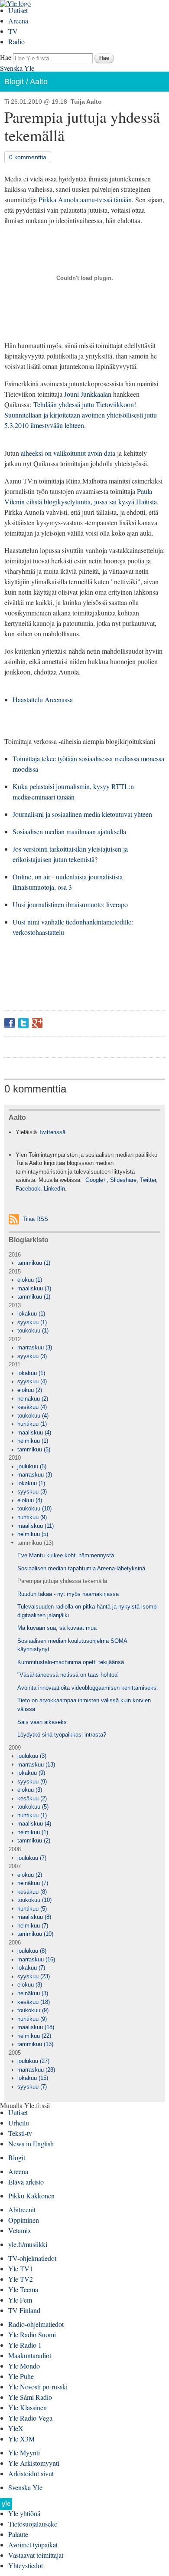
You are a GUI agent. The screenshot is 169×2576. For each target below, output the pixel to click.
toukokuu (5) (33, 1807)
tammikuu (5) (34, 1449)
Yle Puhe (21, 2376)
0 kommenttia (28, 157)
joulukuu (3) (32, 1756)
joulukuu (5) (32, 1466)
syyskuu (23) (34, 1976)
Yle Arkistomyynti (34, 2463)
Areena (18, 21)
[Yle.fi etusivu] (6, 2506)
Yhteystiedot (26, 2565)
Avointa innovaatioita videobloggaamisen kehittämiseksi (88, 1688)
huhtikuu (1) (32, 1424)
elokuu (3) (30, 1790)
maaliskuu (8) (34, 1917)
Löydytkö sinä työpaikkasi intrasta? (62, 1735)
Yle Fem (20, 2300)
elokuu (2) (30, 1390)
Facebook (10, 1023)
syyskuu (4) (32, 1381)
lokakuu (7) (31, 1968)
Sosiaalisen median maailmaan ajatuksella (69, 831)
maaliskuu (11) (36, 1526)
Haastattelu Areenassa (43, 699)
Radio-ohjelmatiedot (36, 2324)
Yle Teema (23, 2289)
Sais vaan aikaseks (42, 1722)
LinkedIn (54, 1189)
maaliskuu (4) (34, 1433)
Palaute (18, 2534)
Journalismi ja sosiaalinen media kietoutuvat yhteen (82, 814)
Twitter (23, 1023)
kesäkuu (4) (32, 1407)
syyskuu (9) (32, 1781)
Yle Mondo (24, 2366)
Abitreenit (22, 2209)
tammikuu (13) (35, 1543)
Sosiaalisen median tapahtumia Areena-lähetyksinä (81, 1568)
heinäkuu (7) (33, 1883)
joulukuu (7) (32, 1858)
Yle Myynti (24, 2453)
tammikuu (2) (34, 1841)
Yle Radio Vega (30, 2418)
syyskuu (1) (32, 1322)
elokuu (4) (30, 1500)
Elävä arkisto (26, 2182)
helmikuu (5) (33, 1534)
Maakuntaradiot (30, 2355)
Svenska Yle (17, 68)
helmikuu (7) (33, 1926)
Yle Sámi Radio (30, 2397)
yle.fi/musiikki (28, 2244)
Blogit (14, 82)
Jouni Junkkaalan (88, 394)
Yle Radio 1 (25, 2345)
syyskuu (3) (32, 1356)
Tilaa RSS (35, 1219)
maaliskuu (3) (34, 1288)
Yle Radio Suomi (32, 2334)
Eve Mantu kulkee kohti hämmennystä (66, 1555)
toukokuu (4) (33, 1416)
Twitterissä (52, 1132)
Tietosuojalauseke (33, 2524)
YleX (16, 2428)
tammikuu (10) (35, 1934)
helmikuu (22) (34, 2036)
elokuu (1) (30, 1280)
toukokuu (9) (33, 2010)
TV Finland (24, 2310)
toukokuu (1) (33, 1331)
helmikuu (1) (33, 1441)
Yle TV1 (21, 2268)
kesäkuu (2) (32, 1798)
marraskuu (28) (36, 2070)
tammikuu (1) (34, 1263)
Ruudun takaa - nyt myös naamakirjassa (68, 1594)
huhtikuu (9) (32, 1517)
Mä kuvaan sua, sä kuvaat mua (57, 1628)
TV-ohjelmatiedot (32, 2258)
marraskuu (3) (35, 1347)
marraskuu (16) (36, 1959)
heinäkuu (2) (33, 1399)
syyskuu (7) (32, 2087)
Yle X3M (21, 2439)
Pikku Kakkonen (31, 2196)
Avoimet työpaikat (33, 2545)
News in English (31, 2143)
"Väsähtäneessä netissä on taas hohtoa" (68, 1675)
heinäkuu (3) (33, 1993)
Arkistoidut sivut (31, 2473)
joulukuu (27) (33, 2061)
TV (13, 31)
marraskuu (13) (36, 1765)
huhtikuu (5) (32, 1909)
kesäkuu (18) (34, 2002)
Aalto (39, 82)
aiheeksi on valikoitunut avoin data (68, 453)
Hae (6, 57)
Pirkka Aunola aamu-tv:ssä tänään (85, 199)
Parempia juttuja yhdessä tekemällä (62, 1581)
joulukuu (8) (32, 1951)
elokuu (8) (30, 1985)
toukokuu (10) (34, 1508)
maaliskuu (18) (36, 2027)
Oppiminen (24, 2220)
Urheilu (19, 2123)
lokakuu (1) (31, 1314)
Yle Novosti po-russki (38, 2387)
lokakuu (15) (33, 2078)
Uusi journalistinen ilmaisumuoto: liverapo (70, 904)
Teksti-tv (20, 2133)
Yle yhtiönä (24, 2513)
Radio (16, 41)
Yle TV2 (21, 2279)
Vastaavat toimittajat (36, 2555)
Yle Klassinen (28, 2407)
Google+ (37, 1023)
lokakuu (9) (31, 1773)
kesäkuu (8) (32, 1892)
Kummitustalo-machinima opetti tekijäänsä (71, 1662)
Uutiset (18, 10)
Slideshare (123, 1180)
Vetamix (20, 2230)
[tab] (84, 1263)
